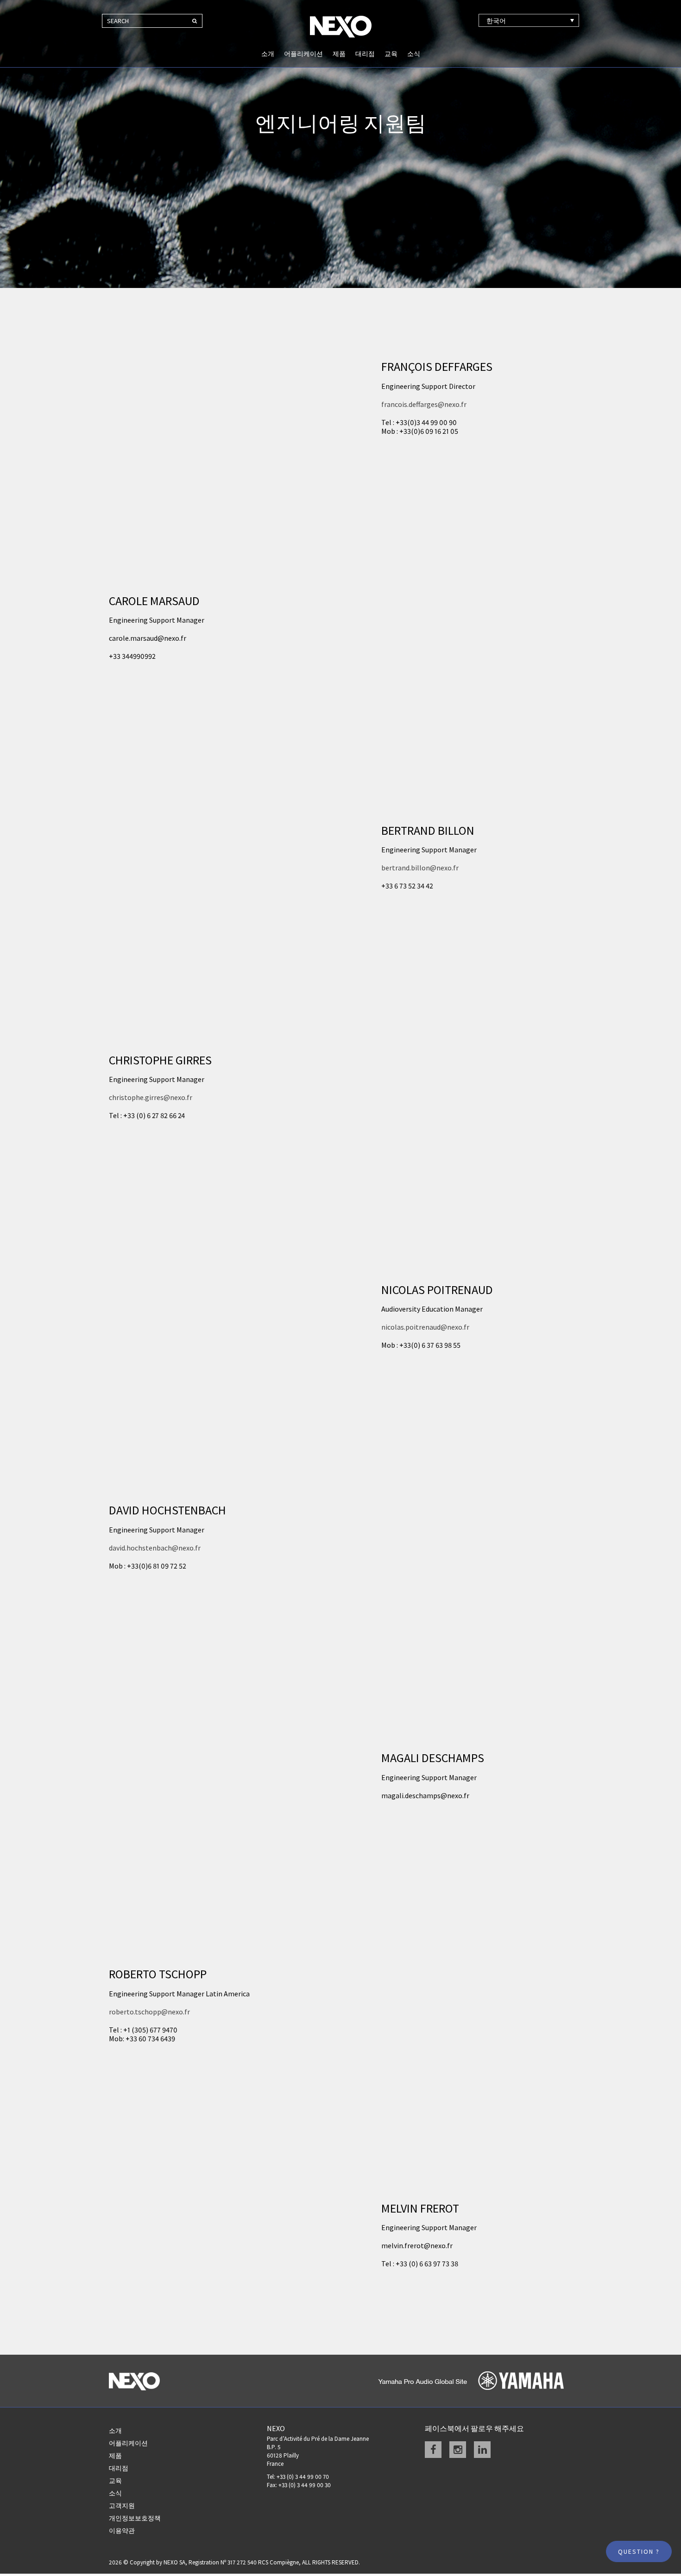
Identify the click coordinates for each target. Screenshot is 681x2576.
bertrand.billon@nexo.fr (420, 868)
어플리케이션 (303, 54)
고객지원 (122, 2506)
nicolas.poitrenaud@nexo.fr (425, 1327)
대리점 (365, 54)
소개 (268, 54)
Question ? (639, 2551)
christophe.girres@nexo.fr (151, 1097)
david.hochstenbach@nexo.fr (155, 1548)
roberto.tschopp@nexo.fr (149, 2012)
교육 (391, 54)
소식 (414, 54)
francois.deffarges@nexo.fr (424, 404)
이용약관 (122, 2531)
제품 (339, 54)
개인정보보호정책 (135, 2518)
